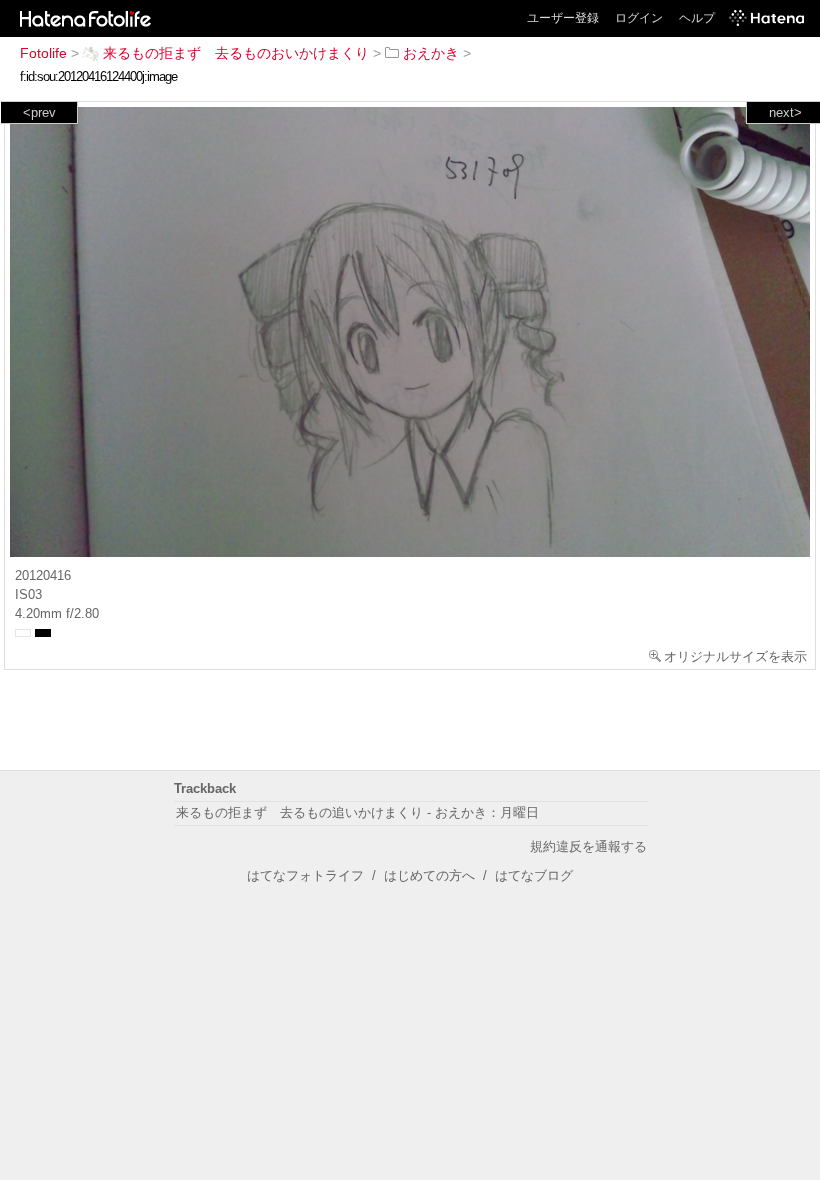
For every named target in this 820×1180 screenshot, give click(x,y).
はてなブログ (534, 875)
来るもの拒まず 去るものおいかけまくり (236, 53)
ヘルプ (697, 18)
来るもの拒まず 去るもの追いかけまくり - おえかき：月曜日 (357, 812)
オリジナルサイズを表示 (735, 656)
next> (785, 112)
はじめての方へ (429, 875)
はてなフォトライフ (305, 875)
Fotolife (43, 53)
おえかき (431, 53)
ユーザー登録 (563, 18)
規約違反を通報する (588, 846)
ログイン (639, 18)
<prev (39, 112)
